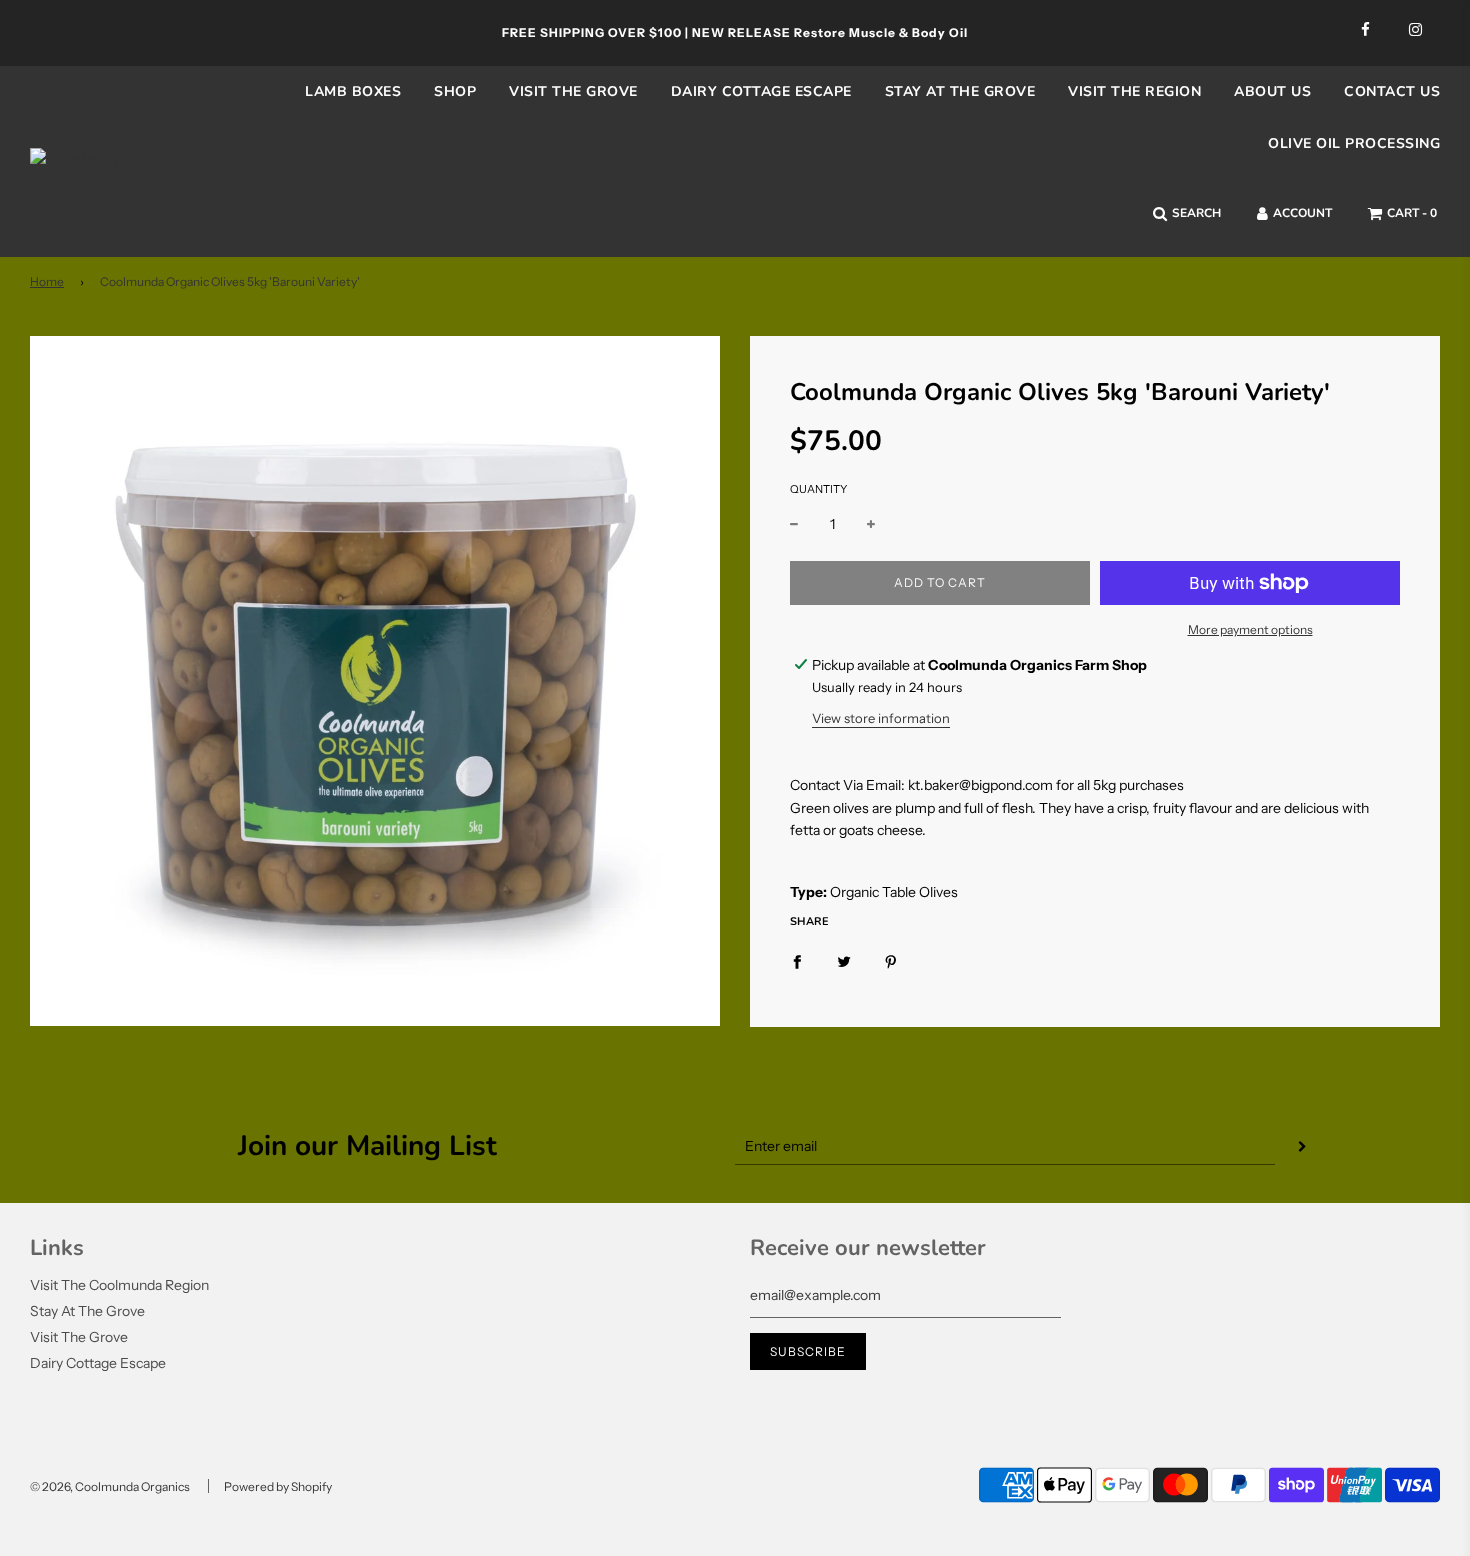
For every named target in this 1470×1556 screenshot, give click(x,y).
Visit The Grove (573, 91)
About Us (1272, 91)
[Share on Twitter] (844, 961)
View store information (881, 718)
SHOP (455, 91)
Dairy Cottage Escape (761, 91)
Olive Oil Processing (1354, 143)
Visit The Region (1134, 91)
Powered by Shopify (278, 1486)
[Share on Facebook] (797, 961)
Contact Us (1392, 91)
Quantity (818, 489)
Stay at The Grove (960, 91)
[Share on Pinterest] (891, 961)
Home (47, 281)
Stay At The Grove (87, 1311)
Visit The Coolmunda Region (119, 1285)
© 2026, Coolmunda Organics (110, 1486)
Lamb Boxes (353, 91)
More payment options (1250, 629)
